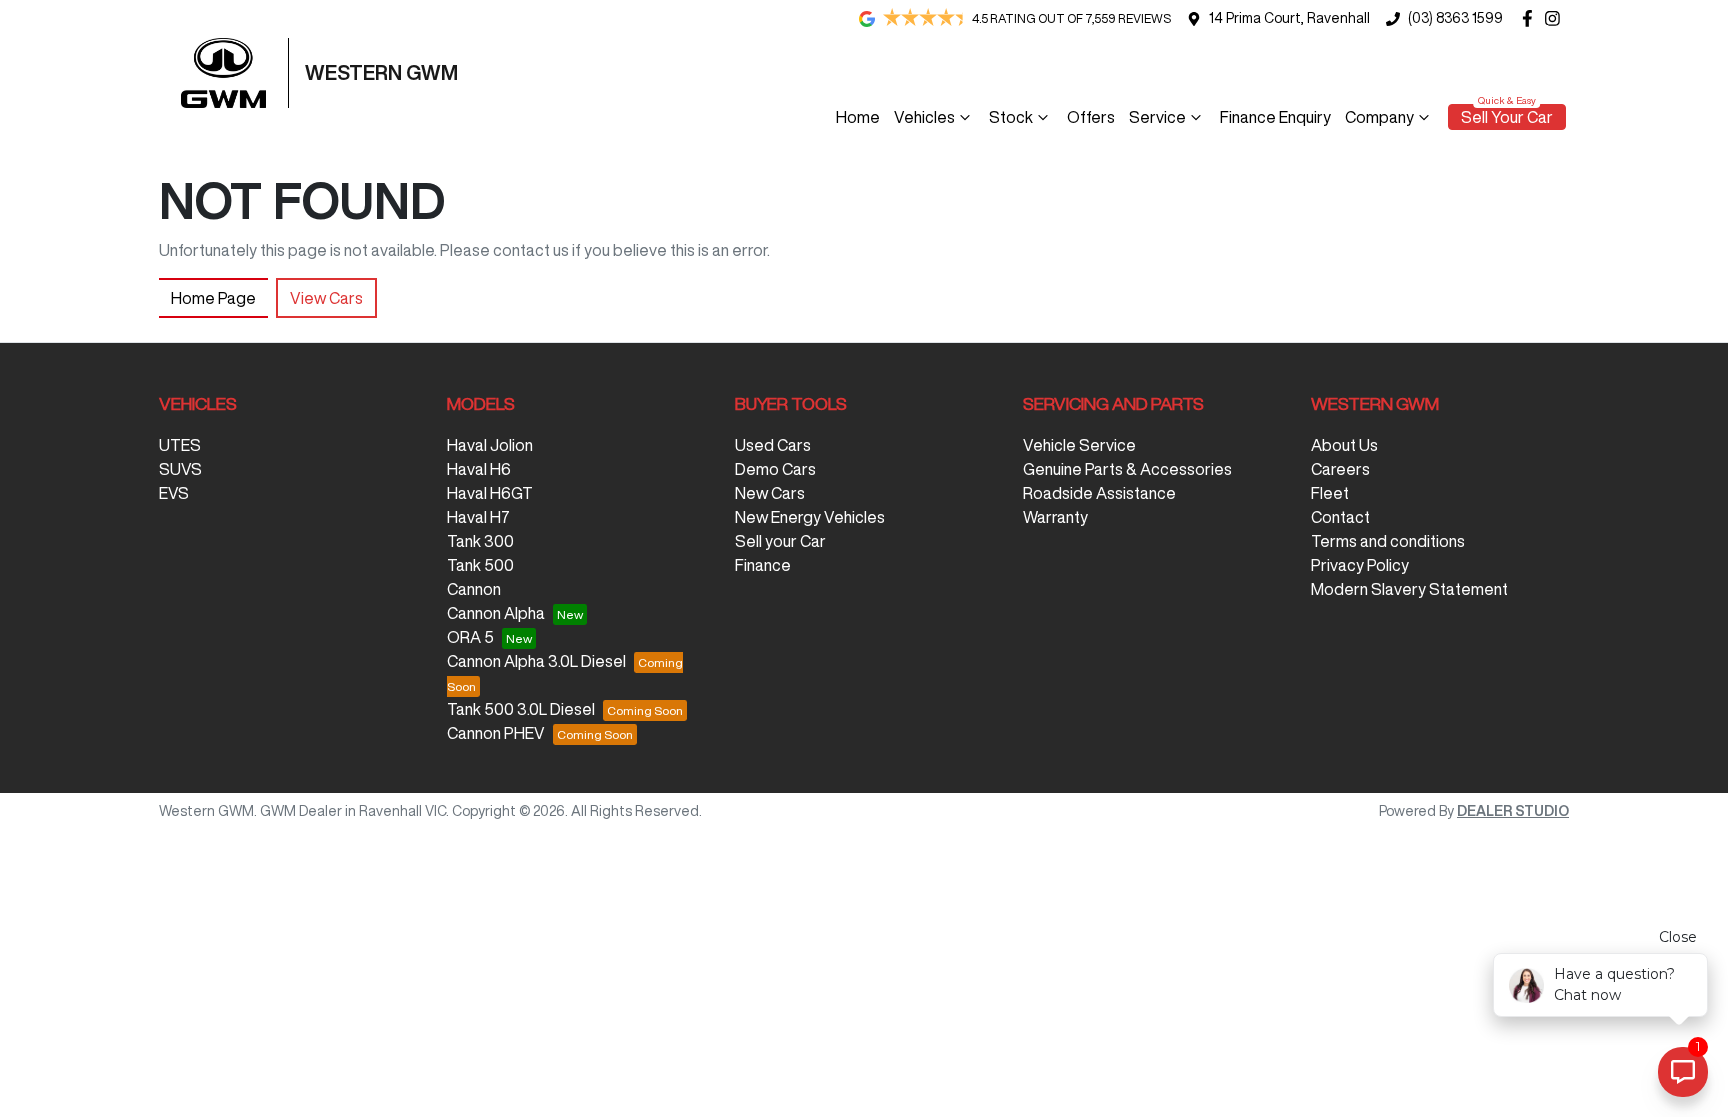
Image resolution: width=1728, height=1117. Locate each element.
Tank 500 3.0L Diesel (521, 709)
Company (1379, 117)
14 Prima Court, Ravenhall (1289, 18)
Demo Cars (775, 469)
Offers (1091, 117)
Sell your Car (780, 541)
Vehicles (924, 117)
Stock (1011, 117)
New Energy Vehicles (810, 517)
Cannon (474, 589)
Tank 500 (480, 565)
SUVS (180, 469)
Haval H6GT (490, 493)
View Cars (326, 298)
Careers (1340, 469)
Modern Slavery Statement (1409, 589)
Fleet (1330, 493)
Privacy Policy (1360, 565)
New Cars (770, 493)
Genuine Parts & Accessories (1127, 469)
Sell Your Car (1507, 117)
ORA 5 (470, 637)
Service (1157, 117)
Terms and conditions (1388, 541)
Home (858, 117)
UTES (180, 445)
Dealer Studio (1513, 811)
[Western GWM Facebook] (1531, 18)
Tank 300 (480, 541)
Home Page (213, 298)
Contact (1340, 517)
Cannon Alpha (496, 613)
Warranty (1055, 517)
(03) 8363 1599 (1455, 18)
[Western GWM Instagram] (1556, 18)
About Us (1344, 445)
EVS (174, 493)
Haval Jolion (490, 445)
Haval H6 (479, 469)
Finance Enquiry (1275, 117)
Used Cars (773, 445)
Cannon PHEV (496, 733)
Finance (763, 565)
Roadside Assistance (1099, 493)
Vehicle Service (1079, 445)
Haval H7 (478, 517)
